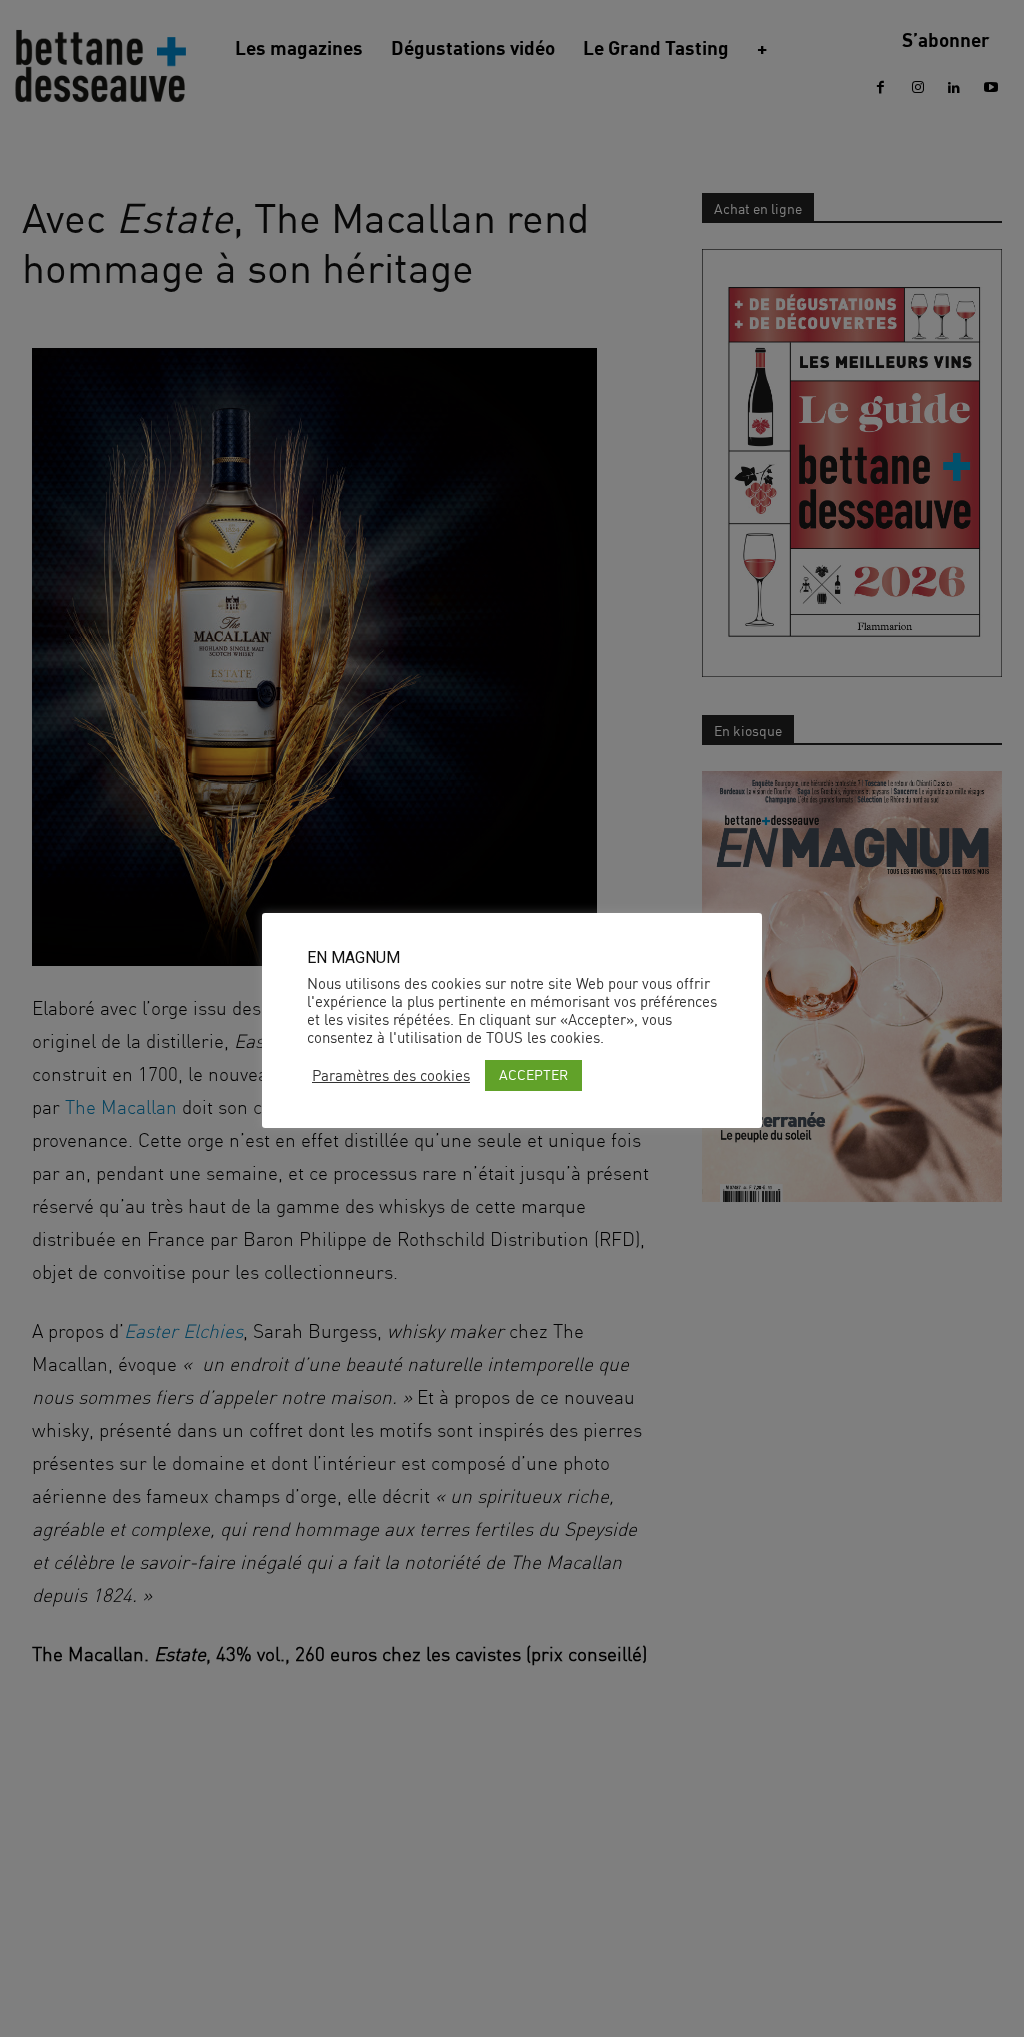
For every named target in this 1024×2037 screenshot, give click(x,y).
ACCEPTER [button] (533, 1074)
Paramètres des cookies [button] (391, 1076)
